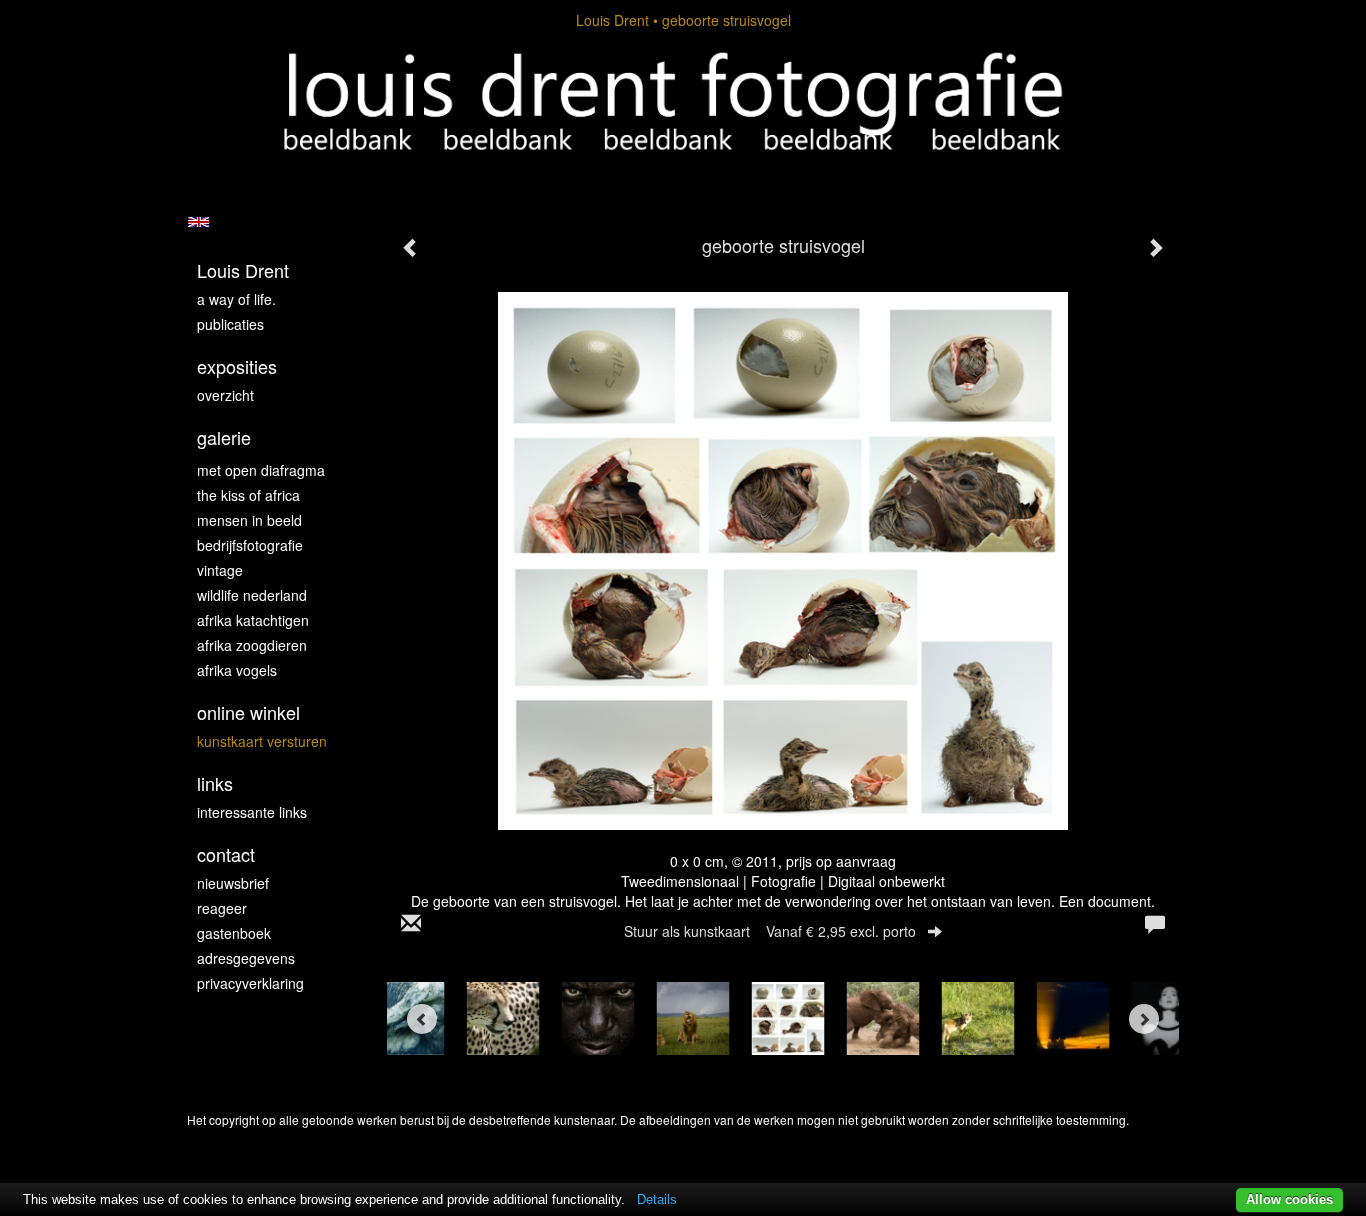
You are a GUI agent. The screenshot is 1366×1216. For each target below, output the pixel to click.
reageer (222, 908)
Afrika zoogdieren (252, 645)
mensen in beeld (249, 520)
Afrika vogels (237, 670)
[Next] (1144, 1019)
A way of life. (236, 299)
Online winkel (248, 712)
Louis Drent (612, 20)
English (198, 222)
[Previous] (422, 1019)
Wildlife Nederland (252, 595)
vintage (220, 570)
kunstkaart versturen (262, 741)
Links (215, 783)
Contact (226, 854)
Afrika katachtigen (253, 620)
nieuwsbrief (233, 883)
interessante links (252, 812)
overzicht (225, 395)
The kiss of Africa (248, 495)
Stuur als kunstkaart (770, 931)
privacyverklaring (250, 983)
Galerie (224, 437)
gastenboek (234, 933)
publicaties (230, 324)
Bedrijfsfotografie (250, 545)
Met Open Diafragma (261, 470)
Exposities (237, 366)
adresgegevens (246, 958)
